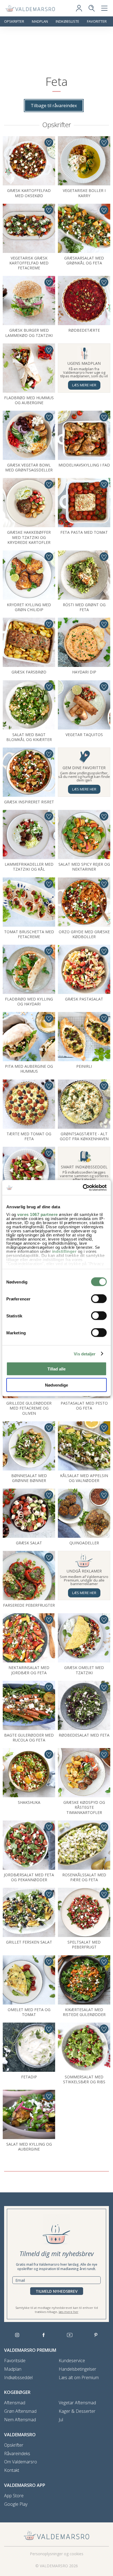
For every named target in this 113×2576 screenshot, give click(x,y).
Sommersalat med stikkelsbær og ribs (84, 2079)
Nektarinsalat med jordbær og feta (29, 1670)
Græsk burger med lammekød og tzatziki (29, 333)
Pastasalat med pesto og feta (84, 1406)
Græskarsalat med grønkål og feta (84, 260)
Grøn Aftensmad (20, 2411)
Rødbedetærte (84, 330)
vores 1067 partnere (38, 1214)
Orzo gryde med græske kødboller (84, 934)
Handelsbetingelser (77, 2369)
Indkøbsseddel (18, 2378)
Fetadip (29, 2077)
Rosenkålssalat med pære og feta (84, 1877)
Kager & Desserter (77, 2411)
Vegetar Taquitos (84, 735)
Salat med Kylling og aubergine (29, 2147)
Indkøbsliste (67, 21)
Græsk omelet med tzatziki (84, 1670)
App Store (14, 2496)
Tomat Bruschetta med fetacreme (29, 934)
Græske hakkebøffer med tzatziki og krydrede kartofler (29, 537)
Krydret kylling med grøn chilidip (29, 607)
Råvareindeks (17, 2454)
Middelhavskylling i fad (84, 465)
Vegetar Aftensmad (77, 2403)
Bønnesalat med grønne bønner (29, 1478)
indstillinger (64, 1251)
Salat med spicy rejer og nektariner (84, 867)
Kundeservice (72, 2361)
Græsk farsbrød (29, 672)
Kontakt (12, 2470)
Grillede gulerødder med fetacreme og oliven (29, 1408)
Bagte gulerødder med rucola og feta (29, 1738)
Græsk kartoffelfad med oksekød (29, 193)
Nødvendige (56, 1385)
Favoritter (97, 21)
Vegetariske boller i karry (84, 193)
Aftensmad (15, 2403)
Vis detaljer (85, 1354)
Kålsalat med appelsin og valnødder (84, 1478)
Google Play (16, 2504)
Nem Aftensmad (20, 2420)
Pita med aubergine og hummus (29, 1069)
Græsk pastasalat (84, 999)
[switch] (99, 1299)
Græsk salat (29, 1543)
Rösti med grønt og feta (84, 607)
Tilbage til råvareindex (54, 106)
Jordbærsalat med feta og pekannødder (29, 1877)
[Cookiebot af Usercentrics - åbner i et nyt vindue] (83, 1188)
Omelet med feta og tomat (29, 2012)
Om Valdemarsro (21, 2462)
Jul (61, 2420)
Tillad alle (56, 1369)
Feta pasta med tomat (84, 532)
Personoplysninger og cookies (57, 2554)
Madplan (40, 21)
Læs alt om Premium (79, 2378)
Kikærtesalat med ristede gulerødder (84, 2012)
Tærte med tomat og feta (29, 1136)
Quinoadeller (84, 1543)
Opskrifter (14, 21)
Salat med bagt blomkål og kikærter (29, 737)
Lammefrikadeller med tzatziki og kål (29, 867)
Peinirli (84, 1066)
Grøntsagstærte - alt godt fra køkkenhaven (84, 1136)
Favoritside (15, 2361)
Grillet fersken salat (29, 1942)
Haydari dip (84, 672)
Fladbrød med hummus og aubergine (29, 400)
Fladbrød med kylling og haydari (29, 1001)
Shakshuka (29, 1802)
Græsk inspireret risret (29, 802)
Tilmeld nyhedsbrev (57, 2291)
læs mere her (69, 2312)
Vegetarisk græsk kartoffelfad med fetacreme (29, 263)
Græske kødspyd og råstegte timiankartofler (84, 1807)
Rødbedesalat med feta (84, 1735)
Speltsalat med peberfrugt (84, 1945)
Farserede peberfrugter (29, 1605)
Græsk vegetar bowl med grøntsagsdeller (29, 467)
